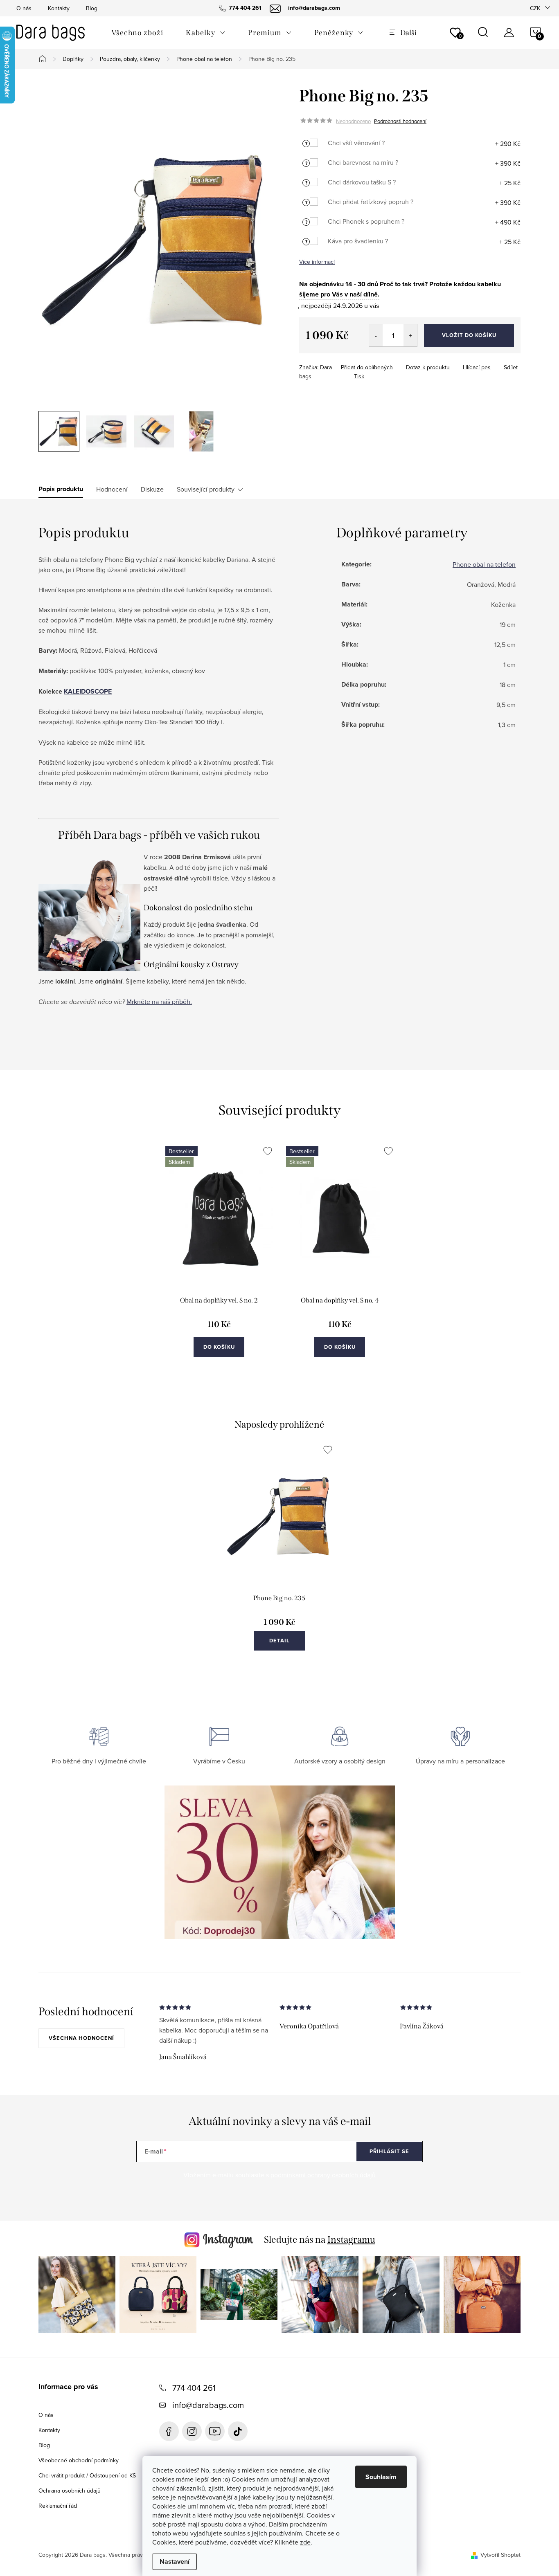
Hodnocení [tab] (112, 489)
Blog (92, 8)
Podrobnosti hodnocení (400, 121)
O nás (24, 8)
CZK (535, 8)
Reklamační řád (58, 2506)
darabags (192, 2431)
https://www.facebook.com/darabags (169, 2431)
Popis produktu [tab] (61, 489)
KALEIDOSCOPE (88, 691)
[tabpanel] (219, 1260)
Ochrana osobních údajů (70, 2491)
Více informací (317, 262)
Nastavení (175, 2561)
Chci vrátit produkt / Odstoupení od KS (87, 2475)
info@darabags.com (208, 2405)
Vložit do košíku (469, 335)
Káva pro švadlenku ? (358, 241)
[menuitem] (137, 33)
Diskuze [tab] (152, 489)
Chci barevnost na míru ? (363, 162)
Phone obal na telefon (484, 564)
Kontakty (59, 8)
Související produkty (206, 489)
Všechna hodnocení (81, 2038)
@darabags (238, 2431)
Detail (279, 1641)
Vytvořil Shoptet (500, 2555)
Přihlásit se (389, 2151)
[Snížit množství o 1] (376, 335)
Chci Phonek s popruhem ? (366, 221)
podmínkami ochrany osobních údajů (323, 2175)
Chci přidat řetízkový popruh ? (371, 202)
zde (305, 2542)
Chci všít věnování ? (356, 143)
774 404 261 (194, 2388)
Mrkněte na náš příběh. (159, 1002)
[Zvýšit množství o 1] (410, 335)
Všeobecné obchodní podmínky (79, 2460)
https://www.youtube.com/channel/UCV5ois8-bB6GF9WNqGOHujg (215, 2431)
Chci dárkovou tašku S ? (362, 182)
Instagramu (351, 2239)
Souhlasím (381, 2477)
